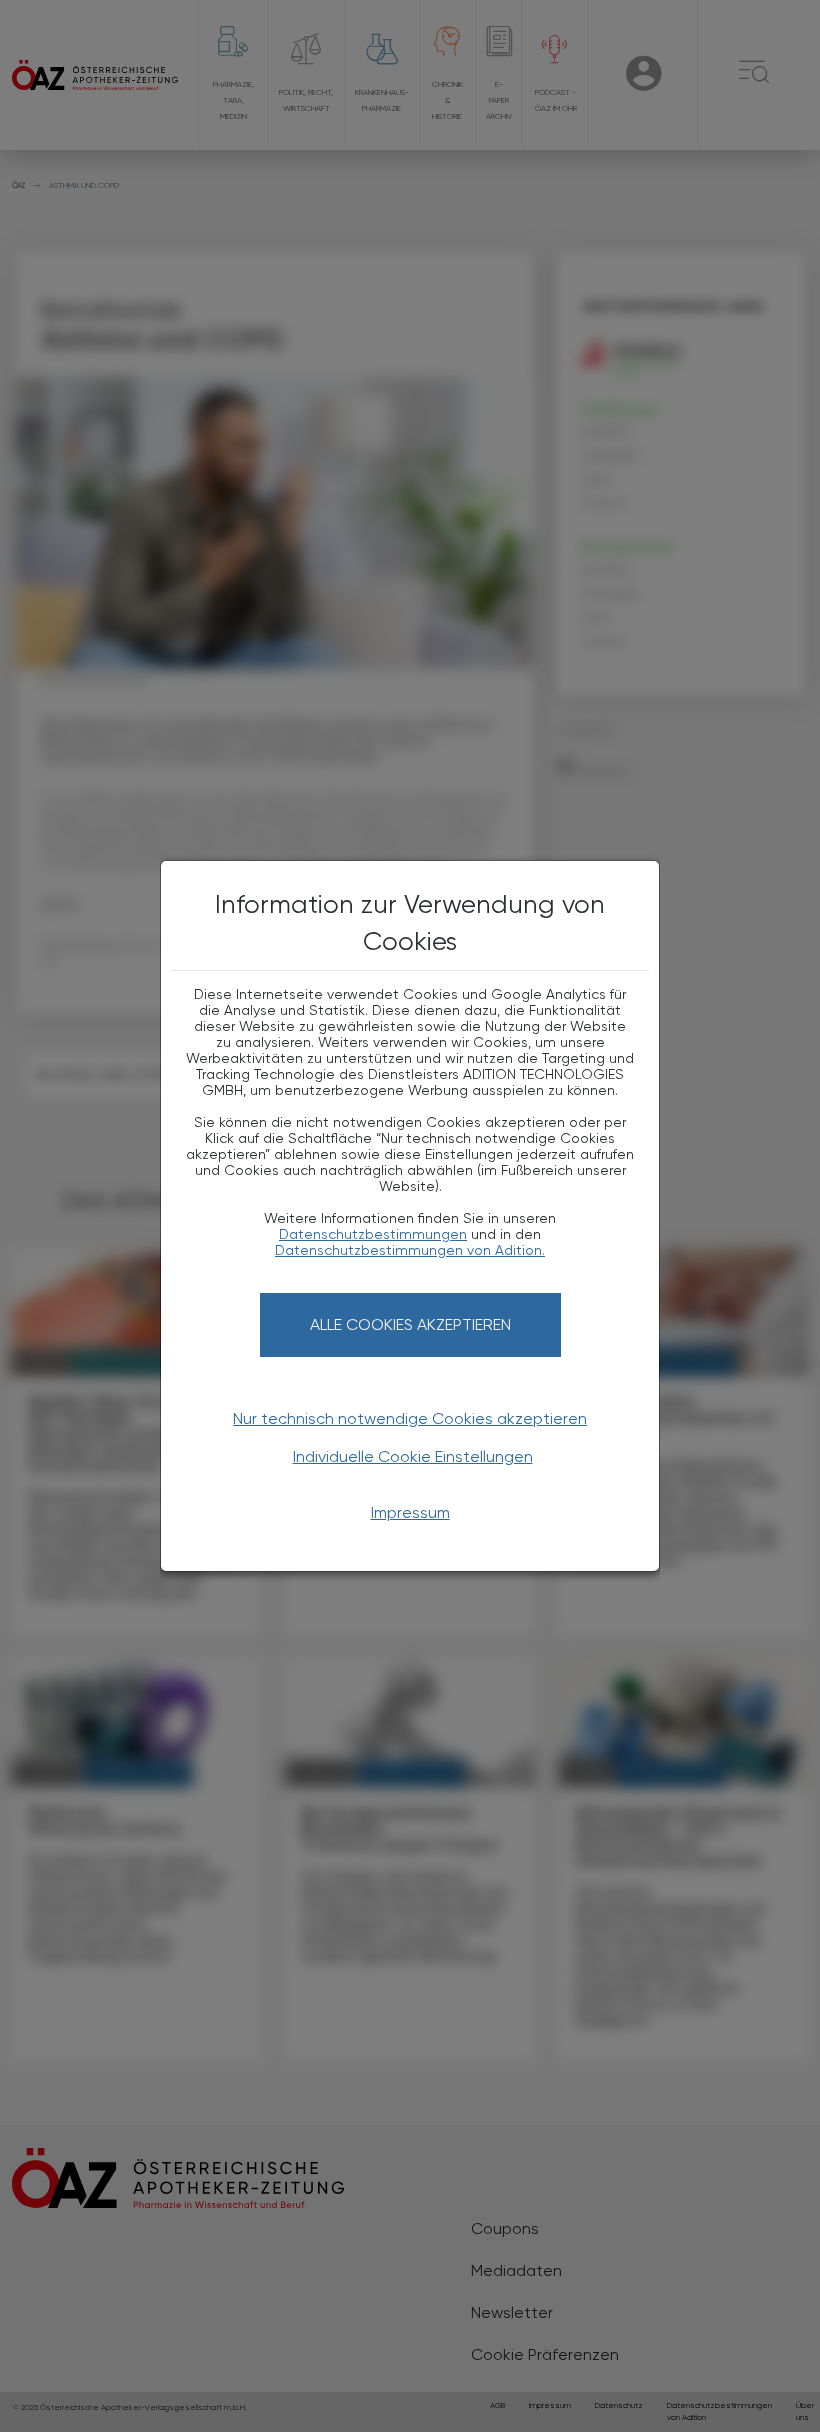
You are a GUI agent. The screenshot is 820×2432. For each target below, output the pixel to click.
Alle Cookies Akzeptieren (410, 1324)
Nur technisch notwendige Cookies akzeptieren (410, 1418)
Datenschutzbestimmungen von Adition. (410, 1250)
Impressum (410, 1512)
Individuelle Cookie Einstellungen (413, 1456)
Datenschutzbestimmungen (373, 1234)
